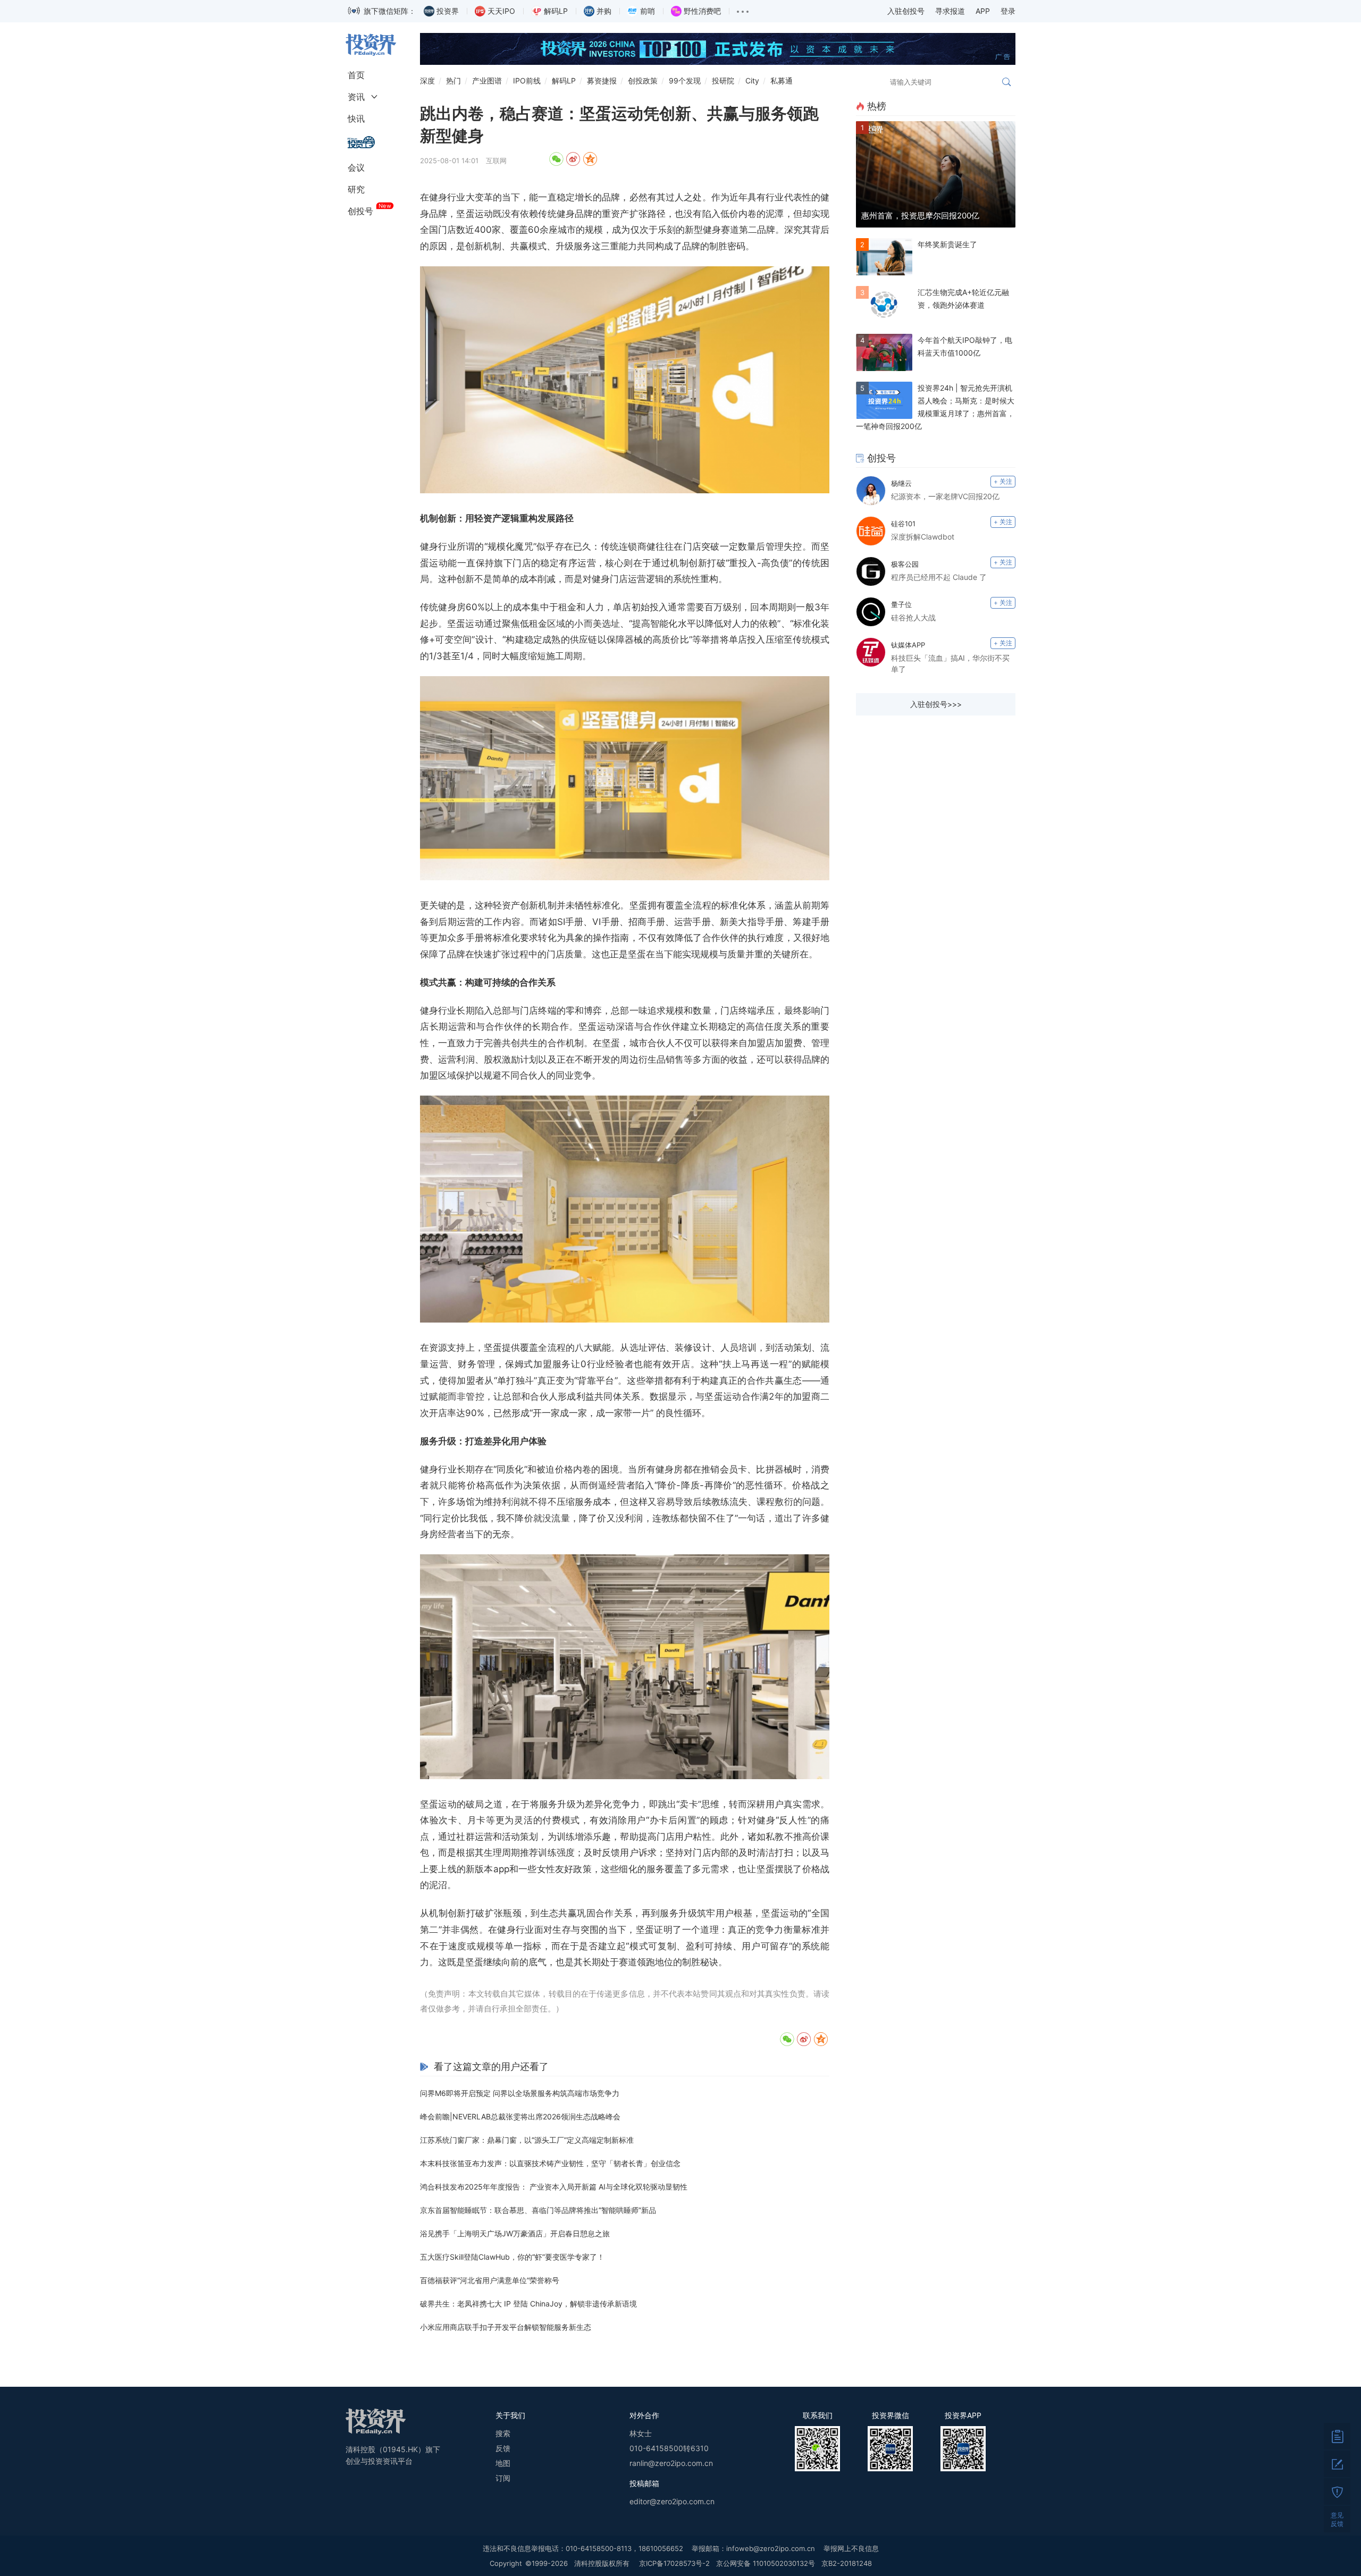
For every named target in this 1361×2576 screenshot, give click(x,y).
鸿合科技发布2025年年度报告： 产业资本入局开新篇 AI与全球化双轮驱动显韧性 (554, 2187)
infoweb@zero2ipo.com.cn (771, 2548)
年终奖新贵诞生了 (947, 244)
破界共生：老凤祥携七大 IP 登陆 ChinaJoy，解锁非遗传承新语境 (528, 2304)
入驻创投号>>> (936, 704)
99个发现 (685, 81)
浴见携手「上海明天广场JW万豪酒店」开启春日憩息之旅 (515, 2233)
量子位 (901, 604)
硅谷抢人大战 (913, 617)
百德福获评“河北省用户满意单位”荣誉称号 (490, 2280)
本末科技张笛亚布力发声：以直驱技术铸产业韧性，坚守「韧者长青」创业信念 (550, 2163)
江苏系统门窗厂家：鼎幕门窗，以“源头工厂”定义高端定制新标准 (527, 2140)
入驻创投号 (906, 11)
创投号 (360, 211)
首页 (356, 75)
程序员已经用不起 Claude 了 (939, 577)
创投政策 (643, 81)
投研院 (723, 81)
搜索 (503, 2433)
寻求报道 (950, 11)
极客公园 (905, 564)
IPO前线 (527, 81)
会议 (356, 167)
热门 (453, 81)
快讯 (356, 119)
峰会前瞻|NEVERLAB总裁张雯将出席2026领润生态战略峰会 (520, 2116)
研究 (356, 189)
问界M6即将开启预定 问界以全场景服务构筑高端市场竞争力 (520, 2093)
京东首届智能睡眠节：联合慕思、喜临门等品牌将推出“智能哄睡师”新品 (538, 2210)
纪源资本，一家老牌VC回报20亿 (945, 496)
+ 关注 (1003, 481)
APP (983, 11)
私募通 (782, 81)
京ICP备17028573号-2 (674, 2563)
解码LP (564, 81)
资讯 (356, 97)
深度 (427, 81)
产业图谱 (487, 81)
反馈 (503, 2448)
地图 (503, 2463)
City (752, 81)
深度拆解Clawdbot (923, 537)
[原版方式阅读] (1337, 2436)
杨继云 (901, 483)
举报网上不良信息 (851, 2548)
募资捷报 (602, 81)
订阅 (503, 2478)
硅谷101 (903, 524)
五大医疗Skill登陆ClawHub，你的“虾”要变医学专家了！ (512, 2257)
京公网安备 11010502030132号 (766, 2563)
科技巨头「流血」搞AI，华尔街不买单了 (950, 663)
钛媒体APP (908, 645)
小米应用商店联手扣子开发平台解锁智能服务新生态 (506, 2327)
